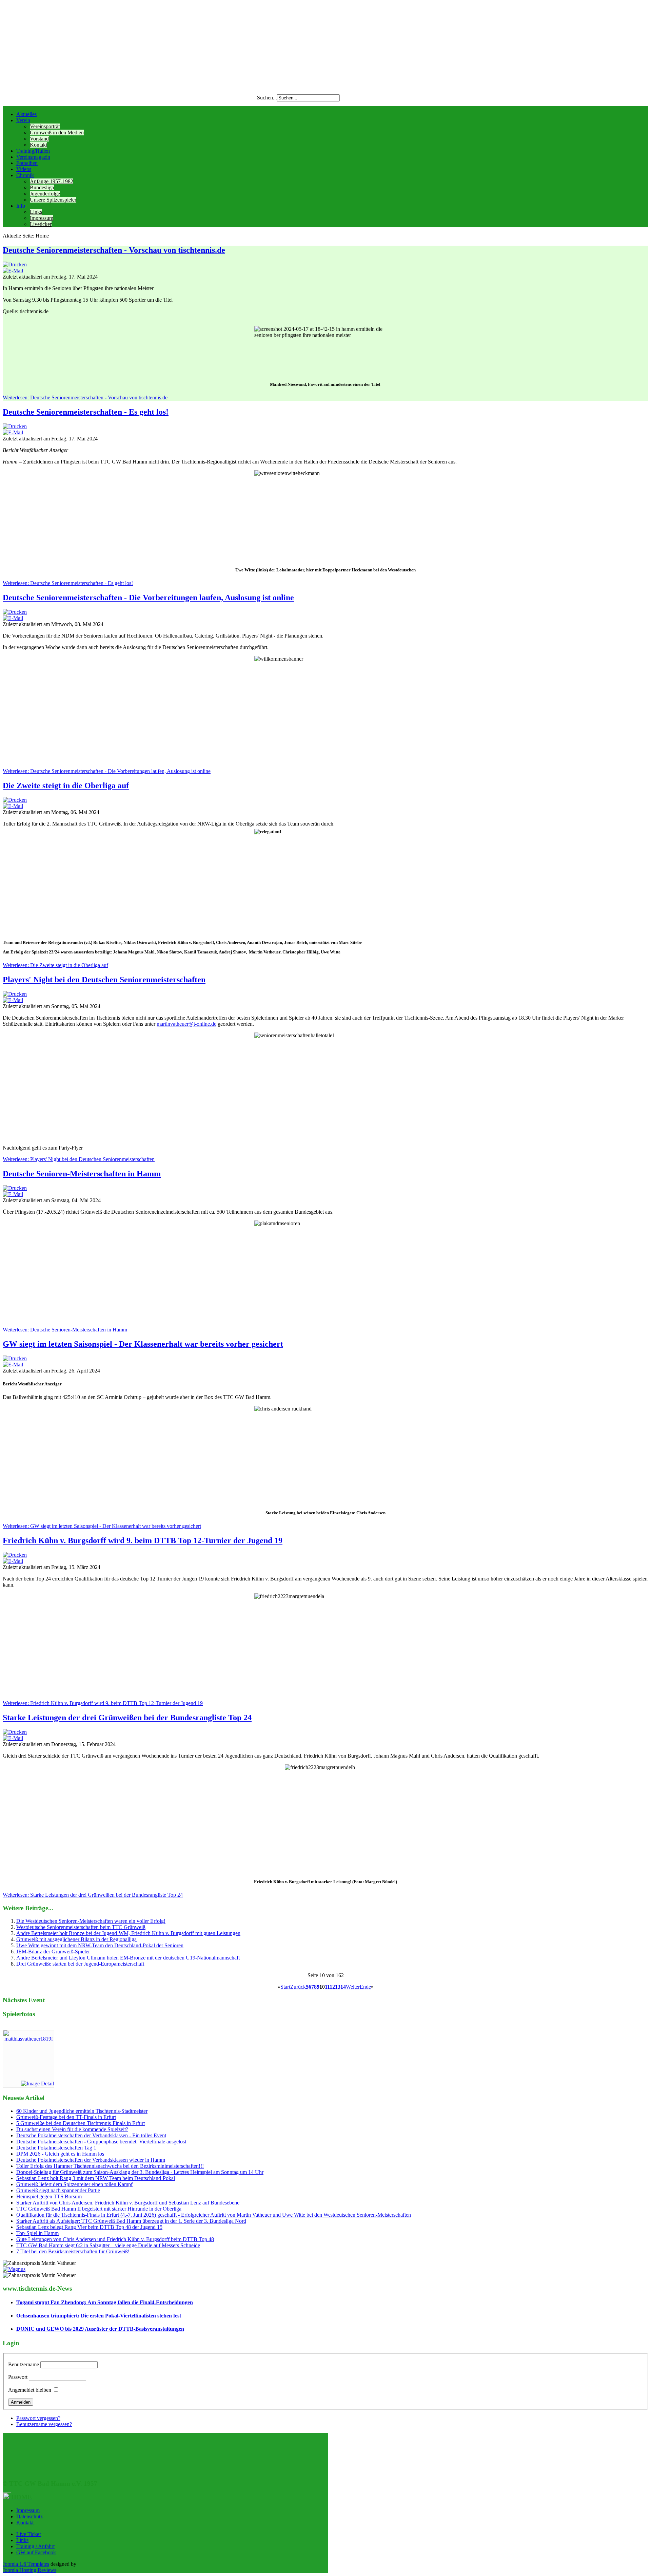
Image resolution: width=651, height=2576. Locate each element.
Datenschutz (29, 2516)
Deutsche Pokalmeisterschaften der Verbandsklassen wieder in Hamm (91, 2160)
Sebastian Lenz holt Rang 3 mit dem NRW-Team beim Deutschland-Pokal (96, 2178)
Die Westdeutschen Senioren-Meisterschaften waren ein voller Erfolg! (91, 1921)
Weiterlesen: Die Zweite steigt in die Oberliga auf (55, 965)
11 (327, 1987)
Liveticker (41, 224)
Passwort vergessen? (38, 2418)
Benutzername (24, 2364)
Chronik (25, 175)
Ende (365, 1987)
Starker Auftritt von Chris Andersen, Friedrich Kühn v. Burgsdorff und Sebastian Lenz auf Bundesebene (128, 2203)
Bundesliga (42, 187)
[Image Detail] (37, 2083)
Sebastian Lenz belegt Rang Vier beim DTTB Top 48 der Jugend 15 (89, 2227)
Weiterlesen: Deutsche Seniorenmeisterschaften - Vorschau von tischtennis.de (85, 397)
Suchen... (267, 98)
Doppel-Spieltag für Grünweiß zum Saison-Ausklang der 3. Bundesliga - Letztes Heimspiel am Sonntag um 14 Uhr (140, 2172)
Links (36, 212)
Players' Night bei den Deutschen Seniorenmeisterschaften (104, 980)
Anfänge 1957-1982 (52, 181)
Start (285, 1987)
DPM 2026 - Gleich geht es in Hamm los (60, 2154)
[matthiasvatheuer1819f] (28, 2039)
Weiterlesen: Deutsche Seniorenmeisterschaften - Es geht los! (68, 583)
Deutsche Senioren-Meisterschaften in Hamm (82, 1174)
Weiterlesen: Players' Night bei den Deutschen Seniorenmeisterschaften (79, 1159)
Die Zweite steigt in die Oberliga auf (66, 785)
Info (21, 206)
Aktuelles (26, 114)
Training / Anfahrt (35, 2546)
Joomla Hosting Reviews (29, 2570)
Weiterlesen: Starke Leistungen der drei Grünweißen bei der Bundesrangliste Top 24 (93, 1895)
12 (332, 1987)
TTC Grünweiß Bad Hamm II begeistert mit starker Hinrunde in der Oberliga (99, 2209)
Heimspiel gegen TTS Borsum (49, 2196)
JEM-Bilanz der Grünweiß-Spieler (53, 1952)
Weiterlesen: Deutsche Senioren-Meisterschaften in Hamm (65, 1330)
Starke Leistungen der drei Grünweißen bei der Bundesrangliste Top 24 (127, 1718)
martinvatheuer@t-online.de (186, 1024)
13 (338, 1987)
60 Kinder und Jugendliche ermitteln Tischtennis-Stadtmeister (82, 2111)
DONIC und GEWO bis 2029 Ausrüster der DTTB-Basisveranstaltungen (100, 2329)
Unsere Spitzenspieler (53, 200)
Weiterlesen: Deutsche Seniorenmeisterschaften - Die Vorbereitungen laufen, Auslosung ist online (107, 771)
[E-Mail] (13, 271)
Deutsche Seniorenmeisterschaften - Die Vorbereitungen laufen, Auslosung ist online (148, 598)
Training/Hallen (33, 151)
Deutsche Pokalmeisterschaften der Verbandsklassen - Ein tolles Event (91, 2135)
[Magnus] (14, 2269)
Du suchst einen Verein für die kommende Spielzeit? (72, 2129)
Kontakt (38, 145)
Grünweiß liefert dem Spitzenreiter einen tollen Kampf (74, 2184)
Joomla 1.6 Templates (26, 2564)
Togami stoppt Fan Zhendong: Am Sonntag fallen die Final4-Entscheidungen (105, 2302)
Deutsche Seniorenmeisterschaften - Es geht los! (86, 412)
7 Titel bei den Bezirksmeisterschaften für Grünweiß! (73, 2251)
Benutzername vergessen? (44, 2424)
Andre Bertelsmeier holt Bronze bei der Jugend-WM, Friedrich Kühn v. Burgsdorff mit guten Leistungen (128, 1933)
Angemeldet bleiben (30, 2390)
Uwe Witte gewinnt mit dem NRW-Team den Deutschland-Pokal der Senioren (100, 1945)
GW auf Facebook (36, 2552)
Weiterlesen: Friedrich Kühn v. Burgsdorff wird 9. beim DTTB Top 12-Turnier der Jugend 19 (103, 1703)
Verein (23, 120)
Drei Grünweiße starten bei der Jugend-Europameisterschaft (80, 1964)
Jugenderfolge (45, 194)
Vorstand (39, 139)
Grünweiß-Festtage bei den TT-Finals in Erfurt (66, 2117)
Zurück (298, 1987)
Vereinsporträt (45, 126)
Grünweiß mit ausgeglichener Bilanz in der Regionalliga (76, 1939)
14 (343, 1987)
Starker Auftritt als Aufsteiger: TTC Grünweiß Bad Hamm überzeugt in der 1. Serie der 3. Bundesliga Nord (131, 2221)
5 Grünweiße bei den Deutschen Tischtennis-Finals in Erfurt (81, 2123)
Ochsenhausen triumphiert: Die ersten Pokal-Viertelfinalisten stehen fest (99, 2316)
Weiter (353, 1987)
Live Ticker (29, 2534)
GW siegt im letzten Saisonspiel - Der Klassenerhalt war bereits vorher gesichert (143, 1344)
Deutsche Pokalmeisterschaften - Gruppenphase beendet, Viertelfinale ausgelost (101, 2142)
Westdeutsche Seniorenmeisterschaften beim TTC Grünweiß (81, 1927)
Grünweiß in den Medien (57, 132)
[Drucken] (15, 264)
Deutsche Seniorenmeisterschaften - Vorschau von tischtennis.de (114, 250)
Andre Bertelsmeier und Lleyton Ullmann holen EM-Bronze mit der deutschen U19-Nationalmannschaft (128, 1958)
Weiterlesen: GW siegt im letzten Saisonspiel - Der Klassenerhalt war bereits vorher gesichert (102, 1526)
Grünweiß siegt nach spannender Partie (58, 2190)
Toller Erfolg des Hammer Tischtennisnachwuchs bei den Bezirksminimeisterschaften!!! (110, 2166)
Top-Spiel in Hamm (37, 2233)
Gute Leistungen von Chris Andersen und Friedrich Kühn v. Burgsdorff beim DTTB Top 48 (115, 2239)
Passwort (18, 2377)
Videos (24, 169)
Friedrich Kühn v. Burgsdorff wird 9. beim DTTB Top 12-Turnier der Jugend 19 (143, 1540)
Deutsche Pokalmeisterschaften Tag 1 (56, 2148)
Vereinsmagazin (33, 157)
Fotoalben (27, 163)
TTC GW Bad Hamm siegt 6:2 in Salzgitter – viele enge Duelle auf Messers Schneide (108, 2245)
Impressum (42, 218)
